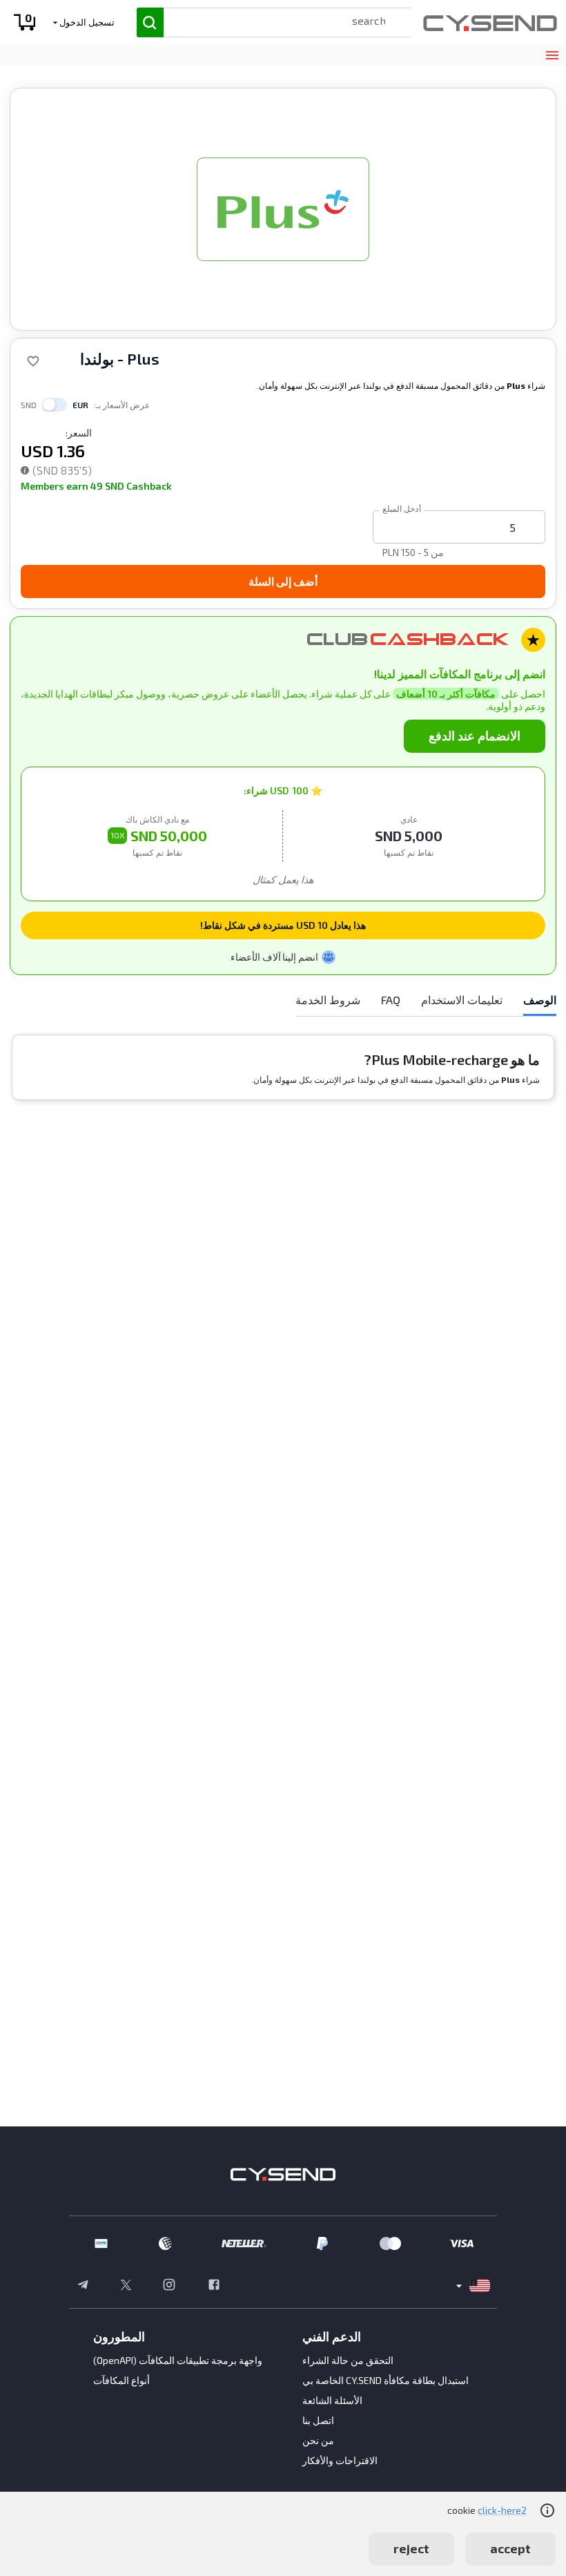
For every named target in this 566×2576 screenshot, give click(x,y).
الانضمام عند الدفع (475, 736)
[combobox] (274, 20)
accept (510, 2548)
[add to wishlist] (33, 361)
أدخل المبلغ (402, 508)
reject (411, 2548)
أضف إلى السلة (283, 581)
